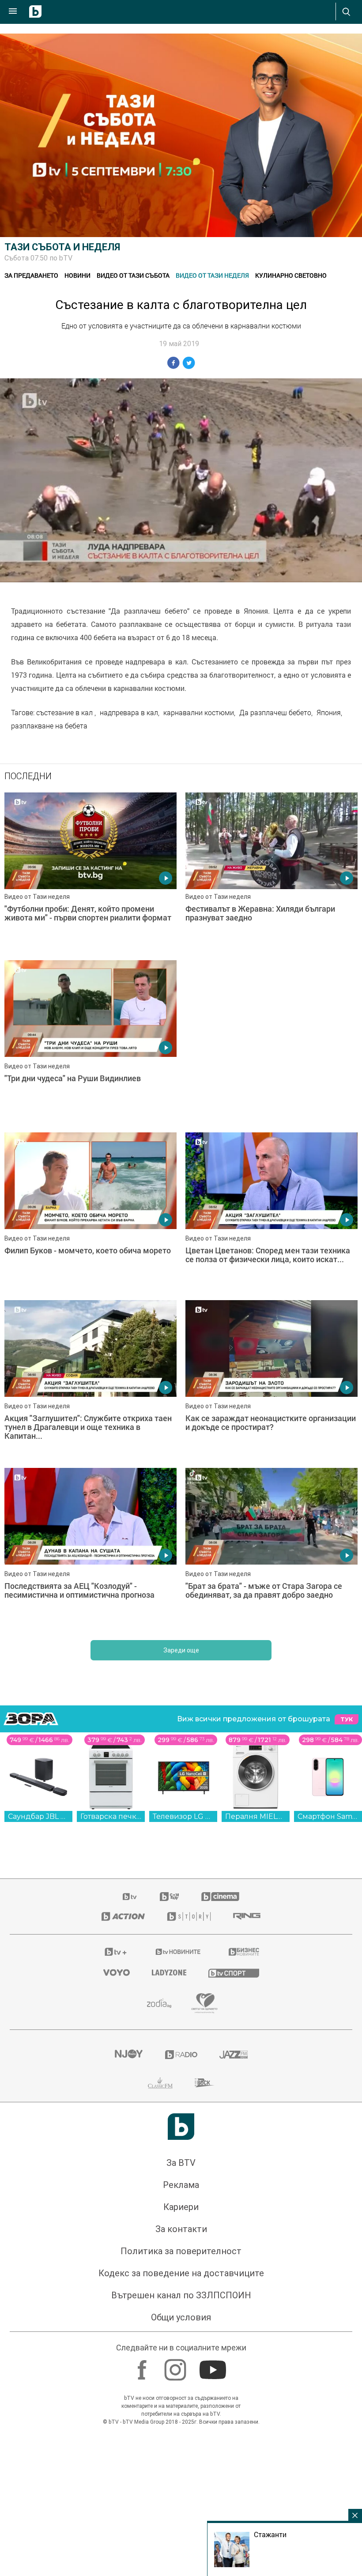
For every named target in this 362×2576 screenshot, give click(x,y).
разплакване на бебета (49, 726)
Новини (77, 275)
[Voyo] (117, 2266)
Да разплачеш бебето (275, 713)
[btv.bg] (130, 2190)
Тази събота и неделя (62, 247)
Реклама (181, 2478)
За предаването (31, 275)
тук (347, 2013)
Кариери (181, 2501)
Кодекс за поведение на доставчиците (181, 2567)
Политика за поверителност (181, 2545)
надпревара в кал (129, 713)
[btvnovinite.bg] (178, 2245)
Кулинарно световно (291, 275)
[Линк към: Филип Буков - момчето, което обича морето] (90, 1505)
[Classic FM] (160, 2376)
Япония (329, 713)
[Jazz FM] (234, 2348)
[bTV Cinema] (220, 2190)
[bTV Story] (189, 2210)
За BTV (181, 2456)
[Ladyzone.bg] (169, 2266)
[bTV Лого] (181, 2420)
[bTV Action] (123, 2210)
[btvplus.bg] (116, 2245)
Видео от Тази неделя (212, 275)
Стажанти (270, 2535)
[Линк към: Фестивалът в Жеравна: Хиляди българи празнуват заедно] (271, 872)
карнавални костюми (199, 713)
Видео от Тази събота (133, 275)
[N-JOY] (128, 2348)
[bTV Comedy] (169, 2190)
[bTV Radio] (181, 2348)
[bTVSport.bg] (234, 2266)
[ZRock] (205, 2376)
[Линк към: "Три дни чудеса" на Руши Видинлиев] (90, 1040)
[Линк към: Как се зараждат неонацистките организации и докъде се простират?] (271, 1673)
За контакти (181, 2523)
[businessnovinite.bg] (244, 2245)
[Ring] (247, 2210)
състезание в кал (65, 713)
